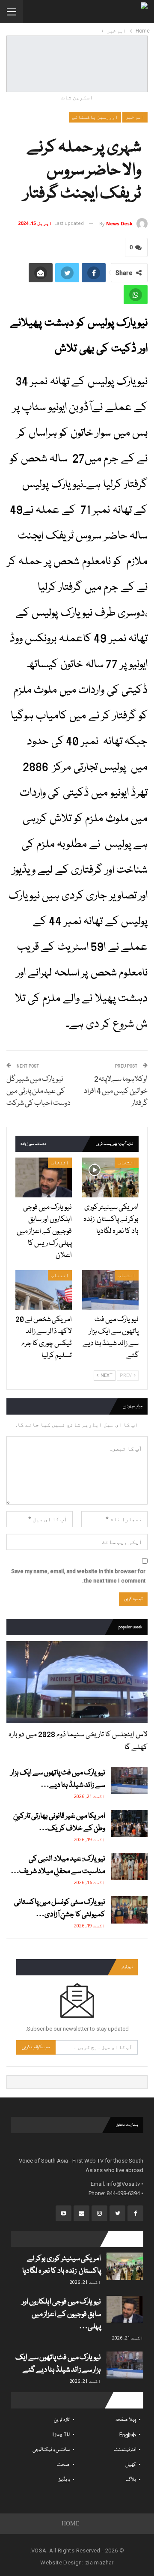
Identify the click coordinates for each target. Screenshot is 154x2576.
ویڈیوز (64, 2480)
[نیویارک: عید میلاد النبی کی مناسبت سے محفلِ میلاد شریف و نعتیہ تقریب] (129, 1867)
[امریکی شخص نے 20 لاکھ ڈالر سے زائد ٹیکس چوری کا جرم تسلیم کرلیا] (44, 1290)
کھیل (131, 2465)
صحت (63, 2465)
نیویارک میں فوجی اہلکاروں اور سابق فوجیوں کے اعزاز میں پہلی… (61, 2314)
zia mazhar (99, 2563)
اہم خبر (135, 117)
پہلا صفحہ (126, 2420)
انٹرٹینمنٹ (125, 2450)
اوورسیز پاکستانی (95, 117)
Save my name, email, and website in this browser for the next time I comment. (78, 1576)
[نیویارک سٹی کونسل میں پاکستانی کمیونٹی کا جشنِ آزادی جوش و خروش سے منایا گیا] (129, 1910)
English (128, 2435)
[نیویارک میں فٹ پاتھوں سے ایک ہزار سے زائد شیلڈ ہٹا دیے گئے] (110, 1290)
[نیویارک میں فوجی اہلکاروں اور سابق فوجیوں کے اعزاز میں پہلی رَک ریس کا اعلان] (44, 1177)
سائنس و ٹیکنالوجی (51, 2450)
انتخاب (127, 1163)
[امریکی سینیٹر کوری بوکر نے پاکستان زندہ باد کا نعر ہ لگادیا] (110, 1177)
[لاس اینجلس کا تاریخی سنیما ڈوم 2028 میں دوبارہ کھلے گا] (77, 1682)
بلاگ (131, 2480)
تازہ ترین (62, 2420)
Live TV (61, 2435)
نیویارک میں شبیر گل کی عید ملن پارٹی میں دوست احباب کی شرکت (38, 1091)
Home (71, 2524)
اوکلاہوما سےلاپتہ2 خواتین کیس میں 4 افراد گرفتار (116, 1091)
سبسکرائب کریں (36, 2047)
